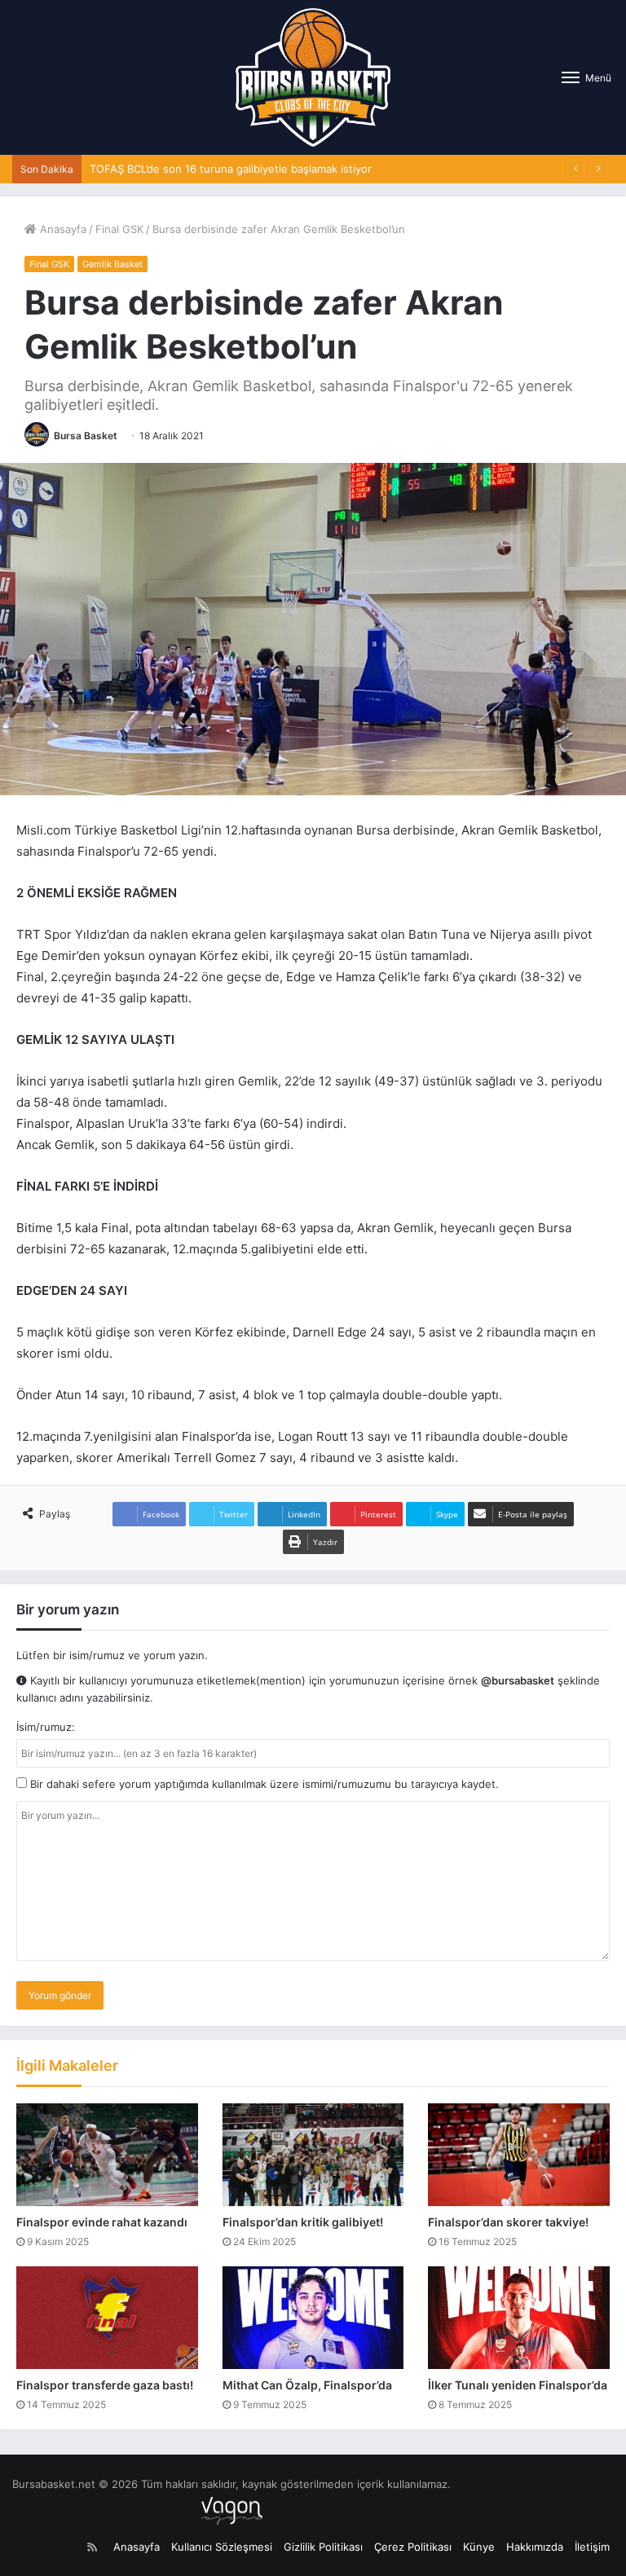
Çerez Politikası (413, 2547)
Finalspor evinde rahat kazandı (102, 2222)
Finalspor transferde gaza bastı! (105, 2385)
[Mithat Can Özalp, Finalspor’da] (313, 2318)
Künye (479, 2547)
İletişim (592, 2547)
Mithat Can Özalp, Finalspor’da (307, 2385)
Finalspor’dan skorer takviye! (508, 2222)
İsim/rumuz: (46, 1727)
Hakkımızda (535, 2547)
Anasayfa (62, 229)
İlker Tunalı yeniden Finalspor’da (518, 2385)
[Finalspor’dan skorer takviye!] (519, 2155)
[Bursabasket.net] (313, 77)
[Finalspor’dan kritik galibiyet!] (313, 2155)
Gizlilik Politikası (323, 2547)
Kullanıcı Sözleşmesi (222, 2547)
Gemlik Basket (112, 264)
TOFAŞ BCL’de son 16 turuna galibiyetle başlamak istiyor (231, 169)
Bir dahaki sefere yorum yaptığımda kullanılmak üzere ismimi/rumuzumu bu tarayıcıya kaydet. (263, 1784)
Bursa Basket (86, 436)
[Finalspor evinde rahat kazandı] (107, 2155)
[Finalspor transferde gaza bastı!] (107, 2318)
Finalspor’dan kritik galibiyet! (303, 2222)
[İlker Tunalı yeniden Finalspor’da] (519, 2318)
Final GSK (119, 229)
